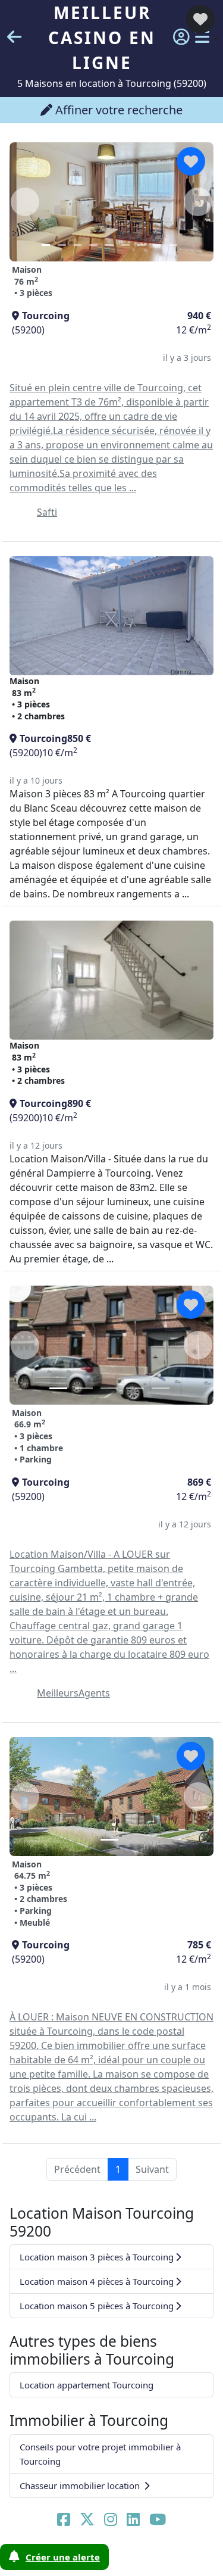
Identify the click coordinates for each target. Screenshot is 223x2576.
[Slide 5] (109, 245)
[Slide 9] (173, 245)
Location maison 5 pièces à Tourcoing (97, 2306)
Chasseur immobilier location (81, 2485)
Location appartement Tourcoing (87, 2385)
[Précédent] (25, 1345)
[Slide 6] (125, 245)
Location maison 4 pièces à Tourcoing (97, 2281)
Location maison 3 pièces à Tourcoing (97, 2257)
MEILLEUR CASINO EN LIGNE (102, 38)
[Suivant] (198, 1345)
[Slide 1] (46, 245)
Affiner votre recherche (117, 110)
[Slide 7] (142, 245)
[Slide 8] (157, 245)
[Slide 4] (93, 245)
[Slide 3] (78, 245)
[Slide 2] (62, 245)
